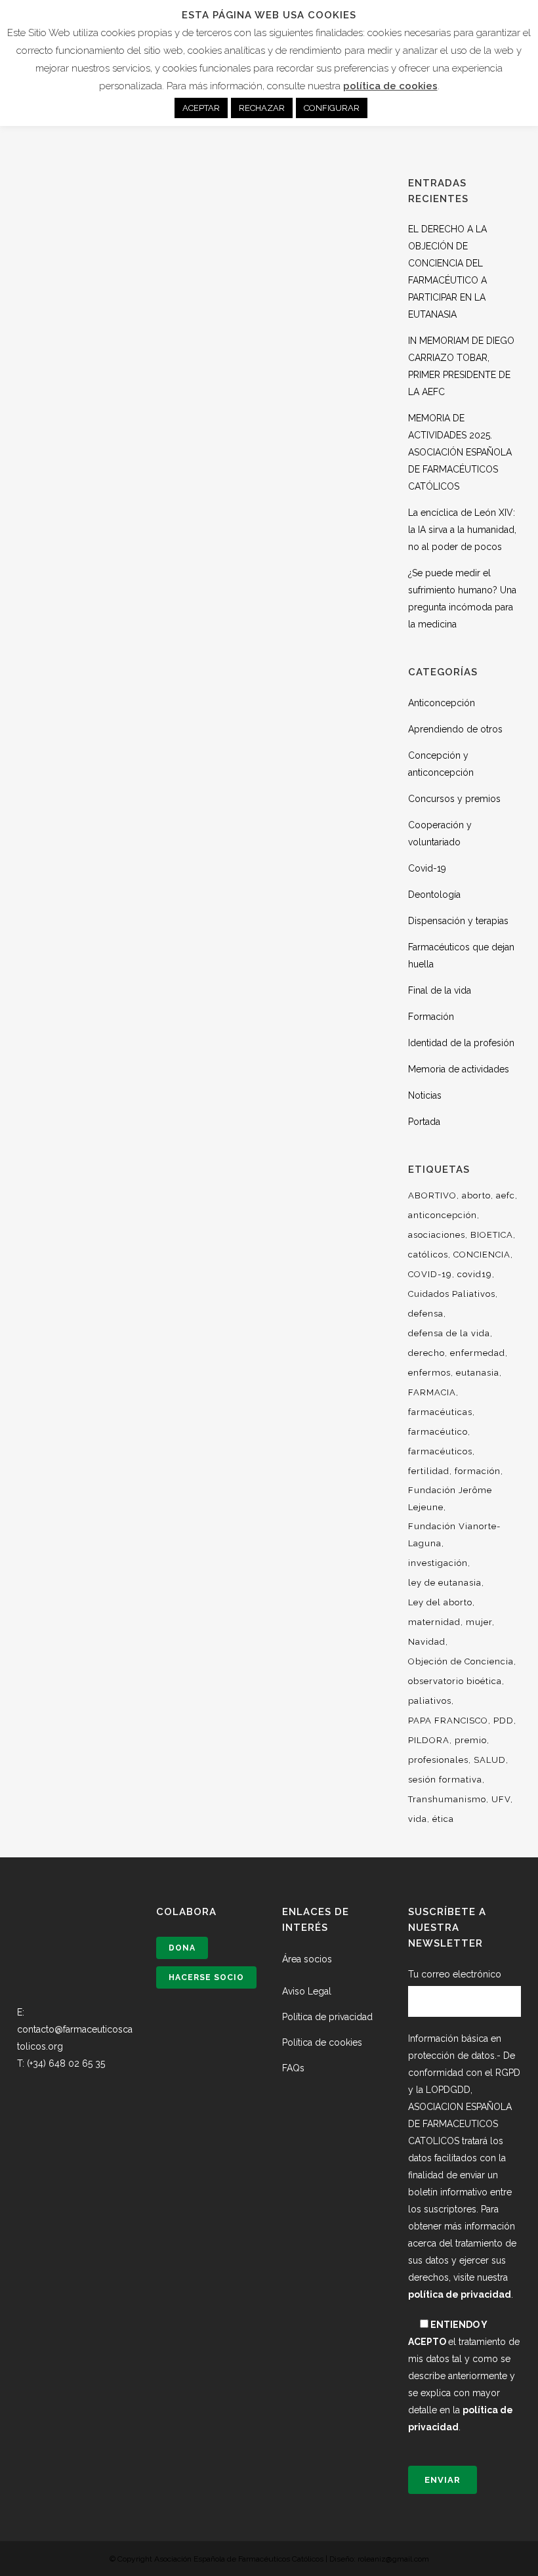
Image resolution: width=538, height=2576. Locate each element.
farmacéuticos (440, 1451)
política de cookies (390, 86)
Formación (431, 1017)
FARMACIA (432, 1392)
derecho (426, 1353)
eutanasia (478, 1373)
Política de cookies (322, 2042)
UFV (501, 1799)
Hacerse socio (206, 1977)
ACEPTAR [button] (201, 108)
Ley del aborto (440, 1602)
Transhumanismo (447, 1799)
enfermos (429, 1373)
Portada (424, 1122)
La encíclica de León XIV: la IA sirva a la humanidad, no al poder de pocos (462, 530)
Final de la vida (440, 990)
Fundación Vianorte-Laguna (454, 1535)
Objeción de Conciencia (461, 1661)
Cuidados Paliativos (452, 1294)
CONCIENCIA (482, 1255)
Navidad (427, 1642)
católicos (428, 1255)
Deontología (434, 895)
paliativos (430, 1701)
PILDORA (429, 1740)
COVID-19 (430, 1274)
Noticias (425, 1095)
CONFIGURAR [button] (332, 108)
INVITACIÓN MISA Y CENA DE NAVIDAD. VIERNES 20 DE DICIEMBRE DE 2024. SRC (105, 370)
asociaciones (437, 1235)
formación (478, 1471)
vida (418, 1819)
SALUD (490, 1760)
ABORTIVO (432, 1195)
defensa (426, 1314)
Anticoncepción (442, 703)
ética (443, 1819)
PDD (504, 1721)
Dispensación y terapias (458, 921)
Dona (182, 1948)
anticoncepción (443, 1215)
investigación (438, 1563)
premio (471, 1740)
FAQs (293, 2068)
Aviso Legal (307, 1991)
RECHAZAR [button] (262, 108)
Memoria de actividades (459, 1069)
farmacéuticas (440, 1412)
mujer (479, 1622)
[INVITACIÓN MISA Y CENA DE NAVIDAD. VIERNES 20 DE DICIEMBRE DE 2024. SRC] (105, 237)
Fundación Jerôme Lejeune (450, 1499)
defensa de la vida (449, 1333)
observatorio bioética (455, 1681)
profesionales (438, 1760)
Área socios (307, 1959)
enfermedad (478, 1353)
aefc (506, 1195)
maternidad (434, 1622)
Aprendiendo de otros (455, 729)
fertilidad (429, 1471)
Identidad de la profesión (461, 1043)
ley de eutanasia (445, 1583)
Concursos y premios (454, 799)
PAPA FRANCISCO (448, 1721)
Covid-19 (427, 868)
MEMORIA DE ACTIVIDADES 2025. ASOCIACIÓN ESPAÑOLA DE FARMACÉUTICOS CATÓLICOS (460, 452)
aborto (476, 1195)
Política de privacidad (327, 2017)
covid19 (475, 1274)
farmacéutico (438, 1432)
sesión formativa (445, 1780)
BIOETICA (492, 1235)
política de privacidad (460, 2294)
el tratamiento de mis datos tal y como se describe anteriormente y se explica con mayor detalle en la (464, 2376)
